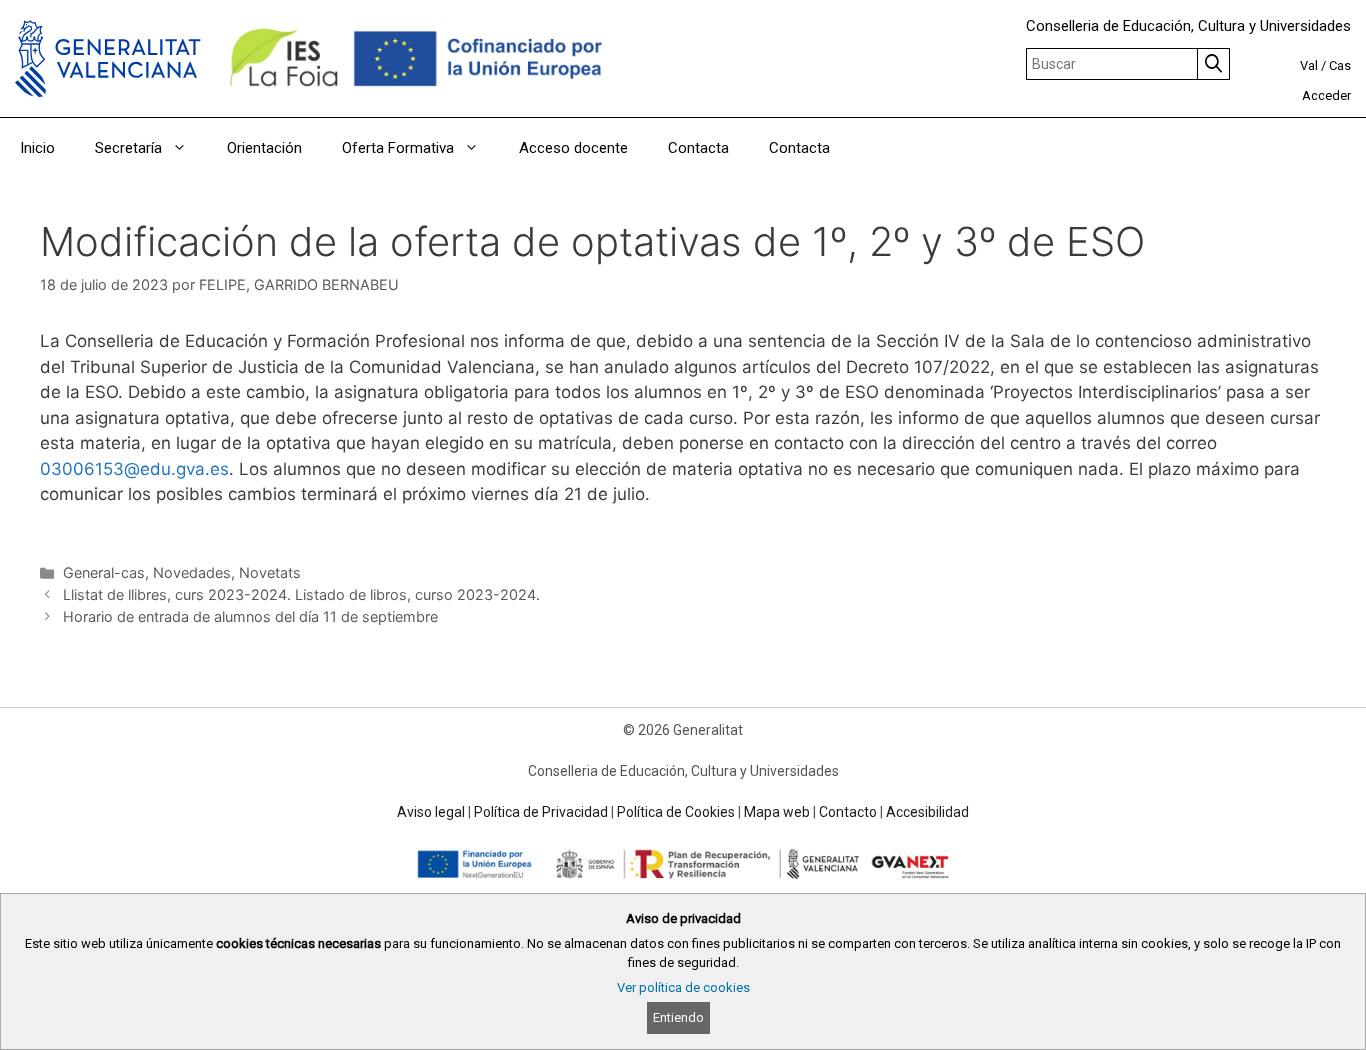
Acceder (1326, 95)
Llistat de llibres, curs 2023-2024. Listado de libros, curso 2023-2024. (301, 594)
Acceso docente (573, 148)
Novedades (192, 572)
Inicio (37, 148)
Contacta (698, 148)
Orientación (264, 148)
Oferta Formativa (398, 148)
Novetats (270, 572)
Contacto (848, 812)
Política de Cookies (676, 812)
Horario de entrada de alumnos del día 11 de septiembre (250, 616)
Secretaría (128, 148)
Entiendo (678, 1017)
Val (1309, 65)
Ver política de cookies (683, 987)
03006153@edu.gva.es (134, 469)
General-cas (104, 572)
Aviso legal (431, 812)
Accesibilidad (927, 812)
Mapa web (777, 812)
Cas (1340, 65)
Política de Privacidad (541, 812)
